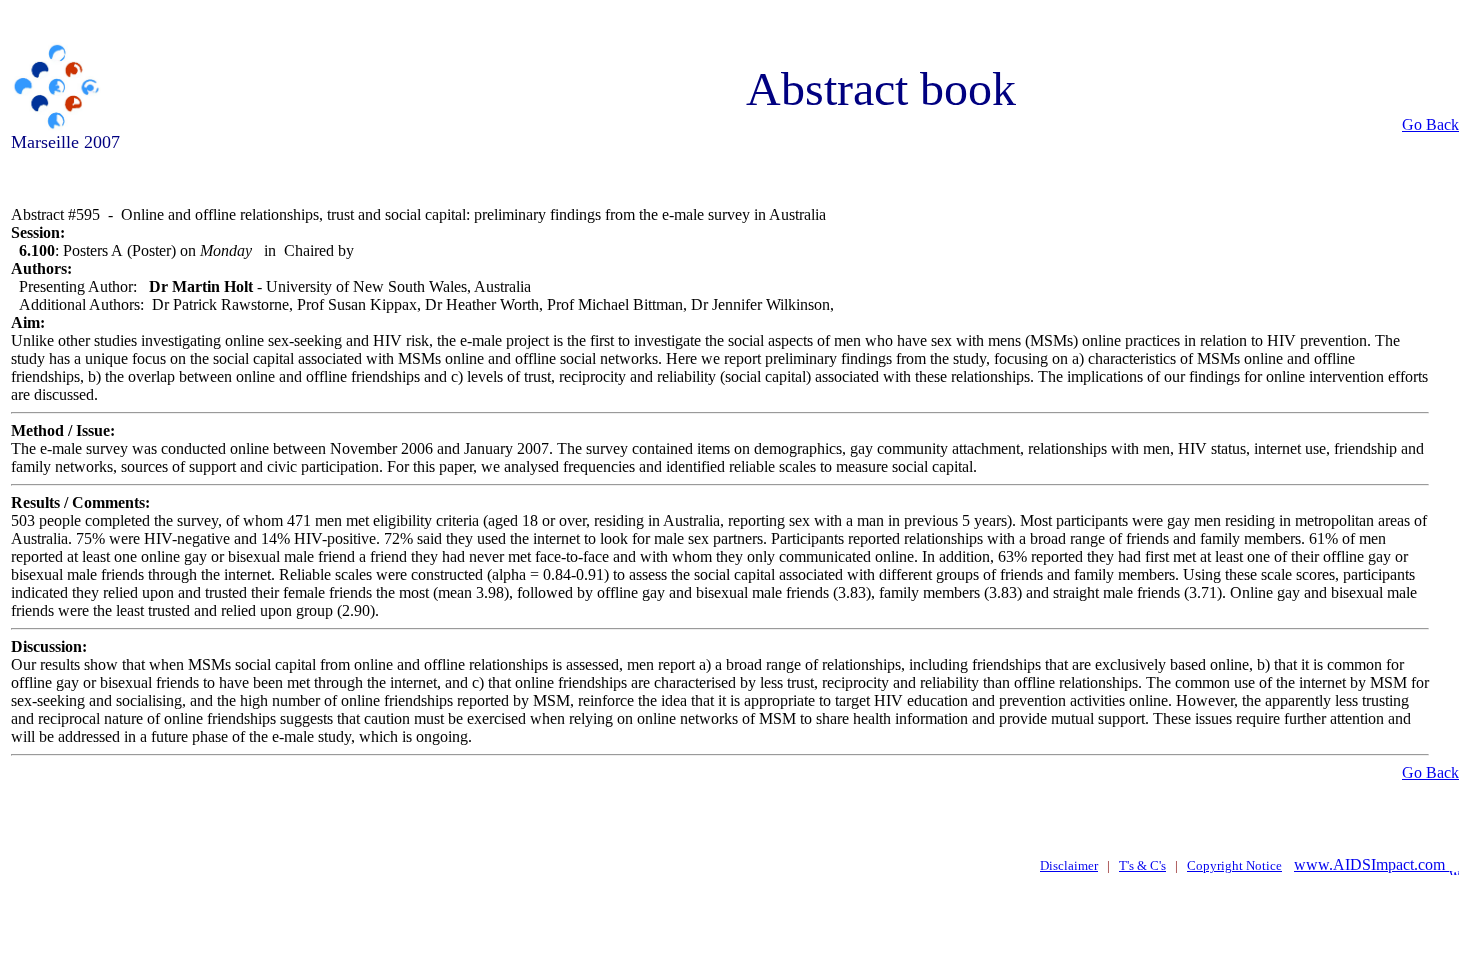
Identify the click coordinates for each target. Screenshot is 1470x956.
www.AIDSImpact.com (1371, 864)
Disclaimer (1069, 865)
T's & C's (1142, 865)
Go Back (1430, 124)
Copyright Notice (1234, 865)
